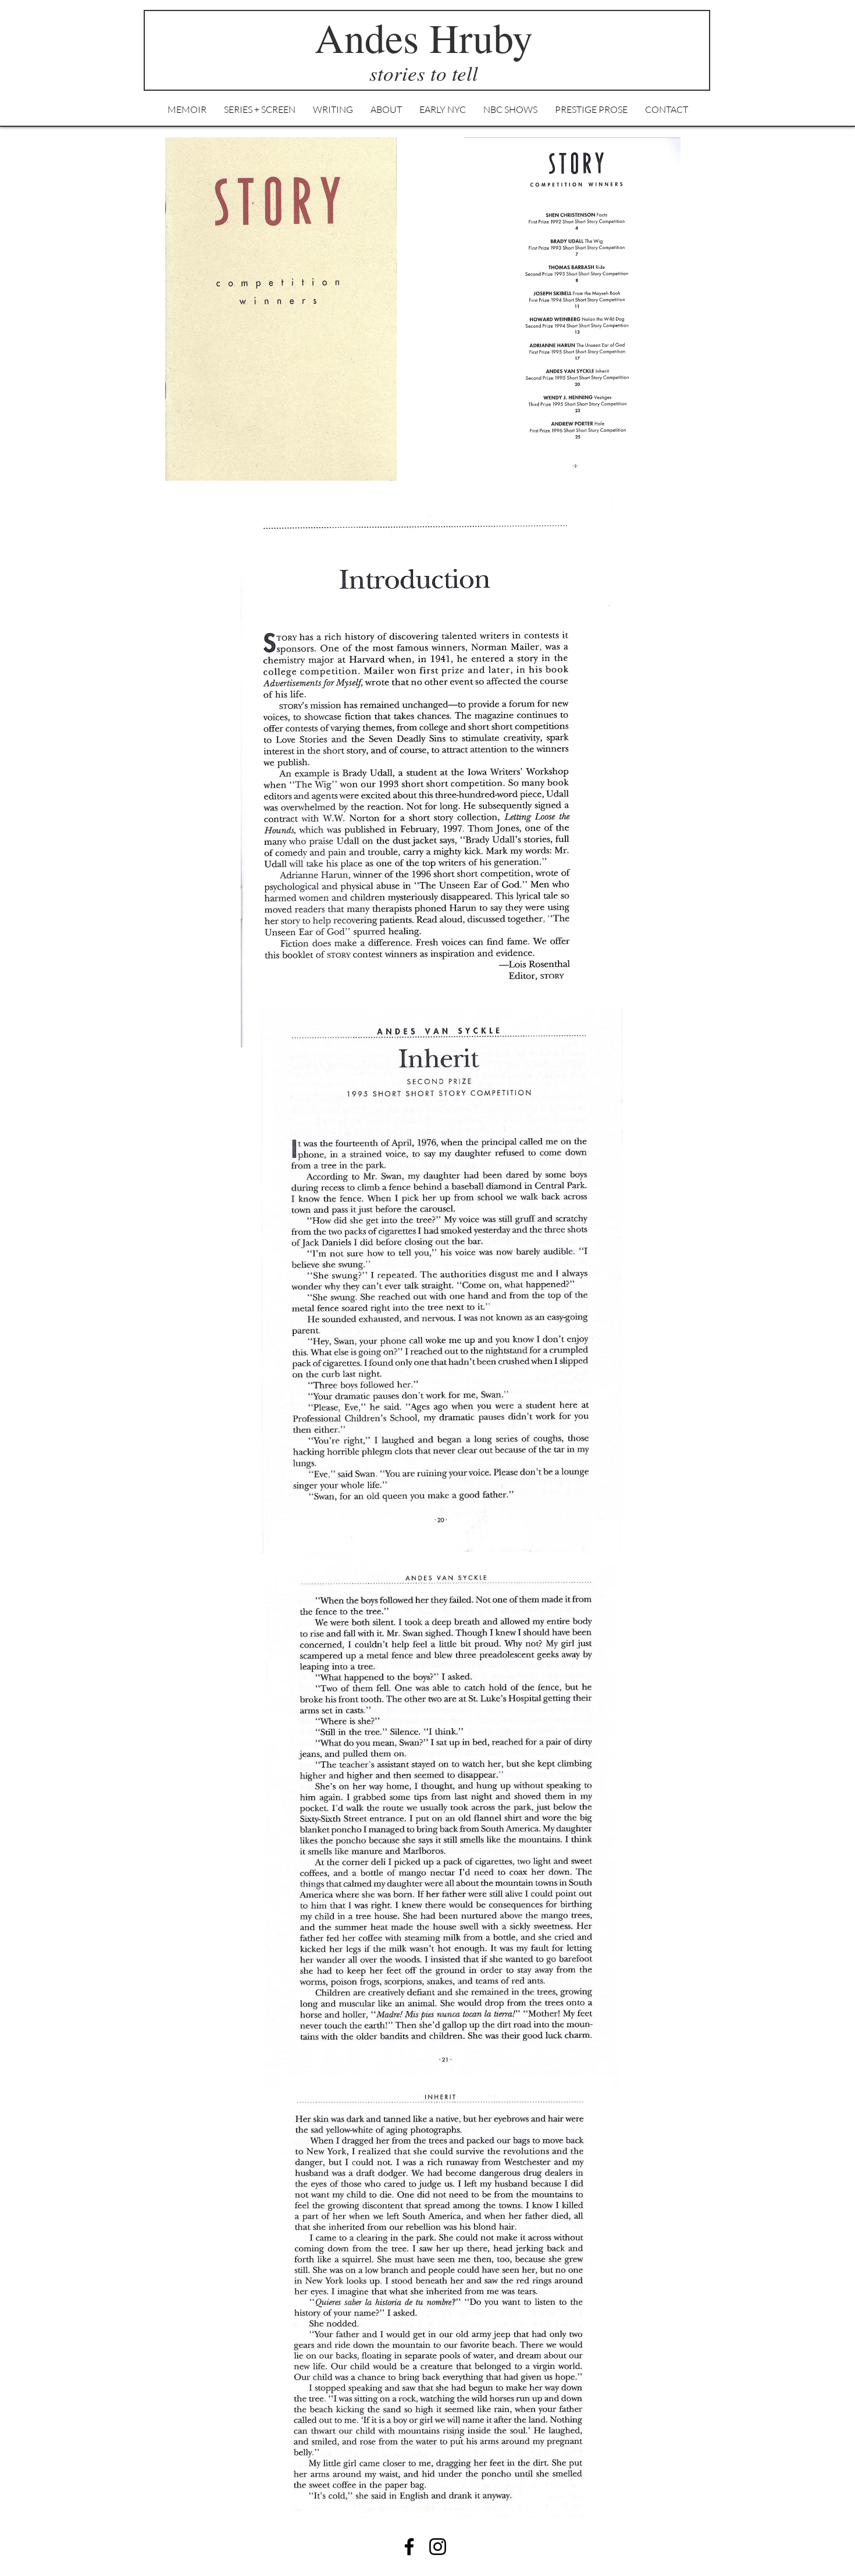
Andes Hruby (424, 37)
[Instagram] (438, 2547)
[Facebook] (409, 2547)
